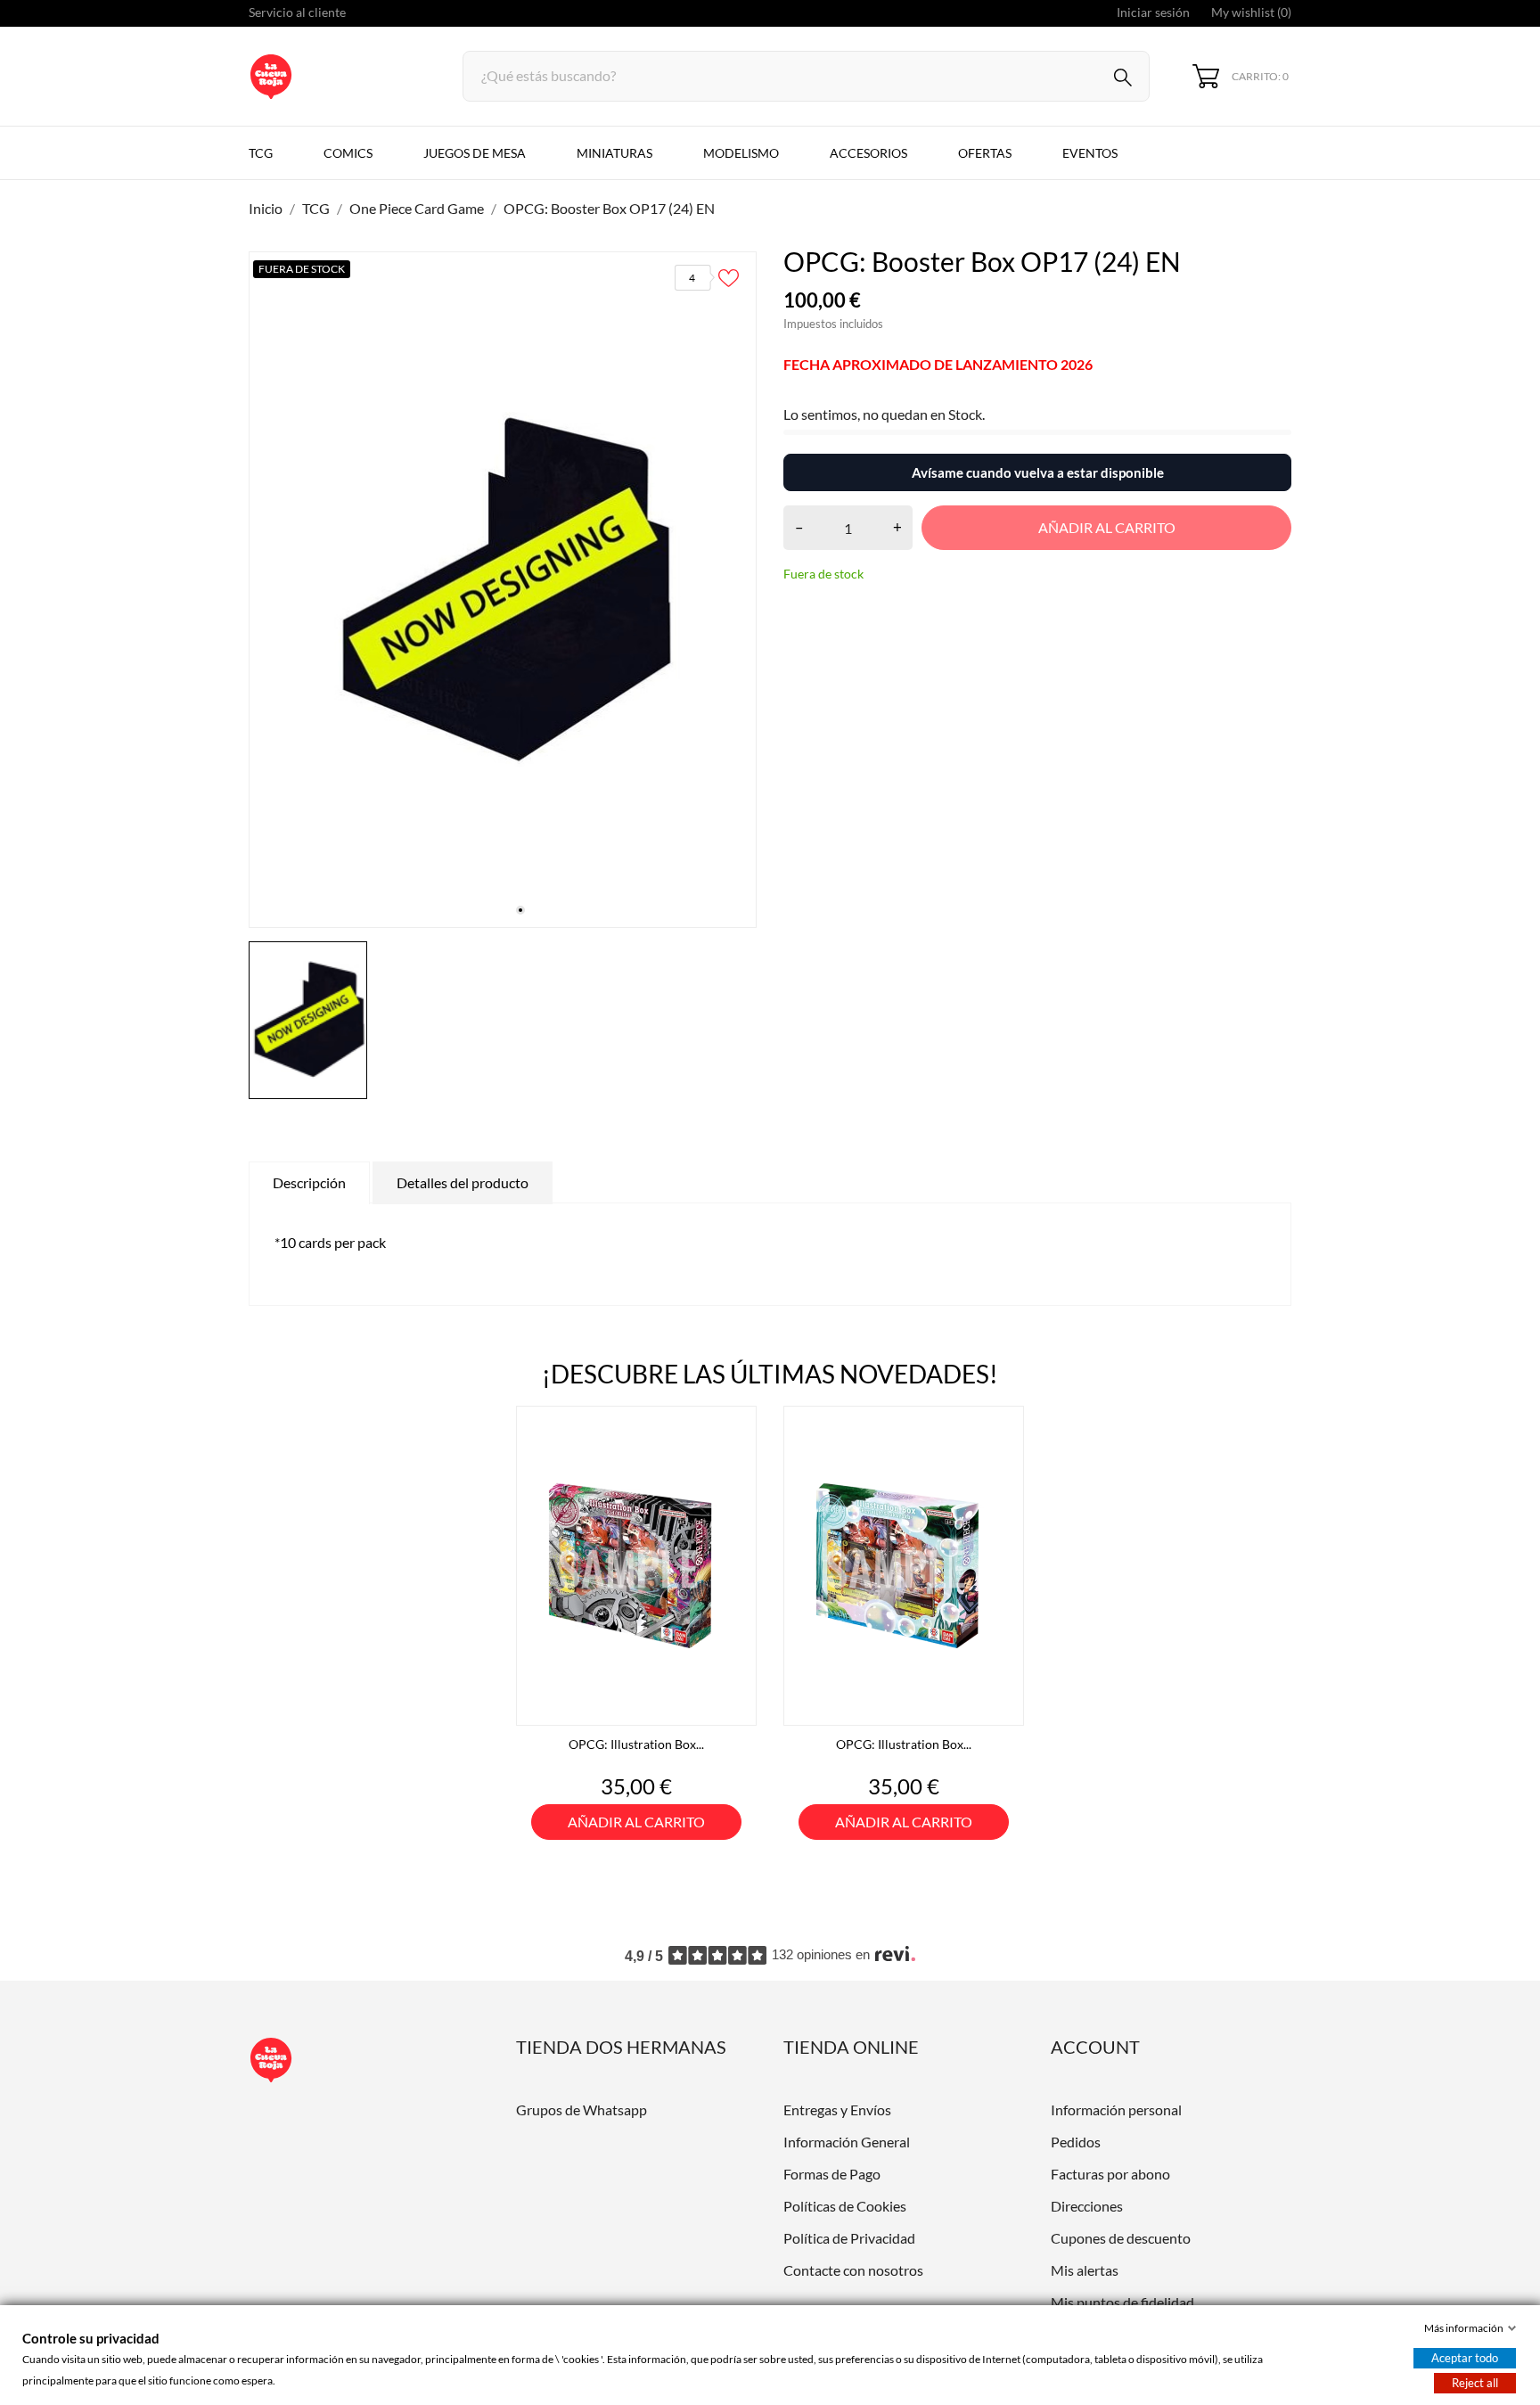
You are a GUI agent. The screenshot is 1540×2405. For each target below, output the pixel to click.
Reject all (1475, 2383)
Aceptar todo (1465, 2358)
